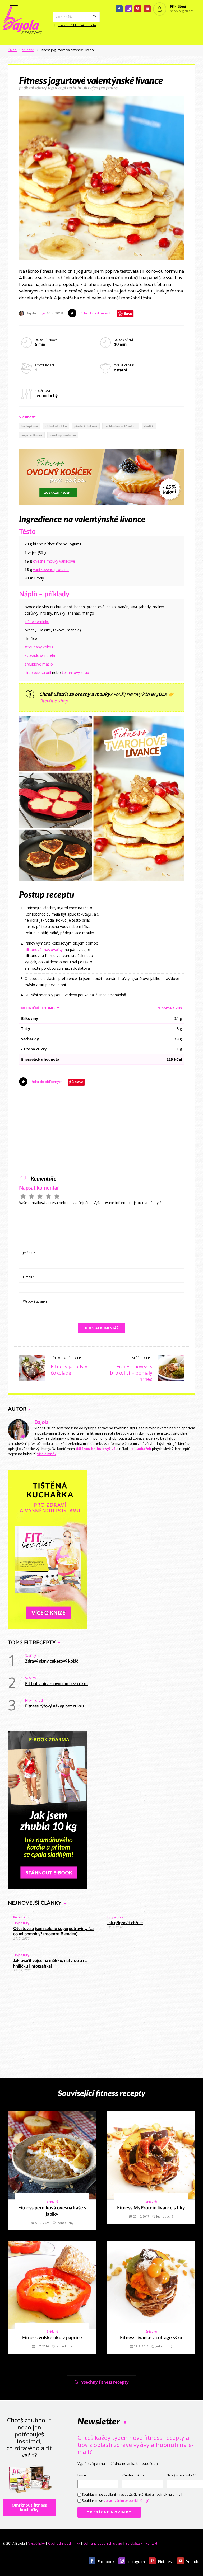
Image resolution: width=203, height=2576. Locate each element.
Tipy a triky (21, 1923)
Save (128, 314)
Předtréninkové (86, 426)
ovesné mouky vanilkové (54, 561)
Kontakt (151, 2543)
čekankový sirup (75, 673)
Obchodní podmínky (64, 2543)
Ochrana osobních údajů (103, 2543)
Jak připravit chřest (125, 1923)
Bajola (41, 1422)
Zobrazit (49, 2155)
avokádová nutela (40, 655)
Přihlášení (178, 6)
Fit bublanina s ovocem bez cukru (56, 1684)
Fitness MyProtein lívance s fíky (151, 2208)
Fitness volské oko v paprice (52, 2338)
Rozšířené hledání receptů (77, 25)
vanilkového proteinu (51, 570)
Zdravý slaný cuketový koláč (52, 1661)
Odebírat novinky (109, 2512)
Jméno (29, 1253)
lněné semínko (37, 622)
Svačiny (31, 1656)
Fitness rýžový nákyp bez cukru (54, 1706)
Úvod (13, 50)
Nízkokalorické (56, 426)
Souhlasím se (116, 2501)
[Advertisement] (144, 936)
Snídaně (28, 50)
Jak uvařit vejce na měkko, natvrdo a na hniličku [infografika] (50, 1963)
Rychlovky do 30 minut (121, 426)
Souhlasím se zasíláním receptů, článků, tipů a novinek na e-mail (132, 2495)
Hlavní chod (34, 1700)
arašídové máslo (39, 664)
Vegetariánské (32, 435)
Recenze (19, 1917)
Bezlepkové (30, 426)
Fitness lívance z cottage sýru (151, 2338)
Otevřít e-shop (54, 701)
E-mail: (82, 2475)
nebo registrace (182, 11)
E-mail (29, 1277)
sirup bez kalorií (38, 673)
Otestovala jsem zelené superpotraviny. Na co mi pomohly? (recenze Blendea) (53, 1931)
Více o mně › (47, 1454)
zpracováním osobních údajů (127, 2501)
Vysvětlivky (36, 2543)
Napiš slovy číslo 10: (182, 2475)
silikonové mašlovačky (44, 949)
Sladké (149, 426)
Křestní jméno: (133, 2475)
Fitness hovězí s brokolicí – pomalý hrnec (131, 1373)
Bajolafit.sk (134, 2543)
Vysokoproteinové (63, 435)
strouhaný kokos (39, 647)
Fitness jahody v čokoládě (69, 1370)
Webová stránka (35, 1301)
